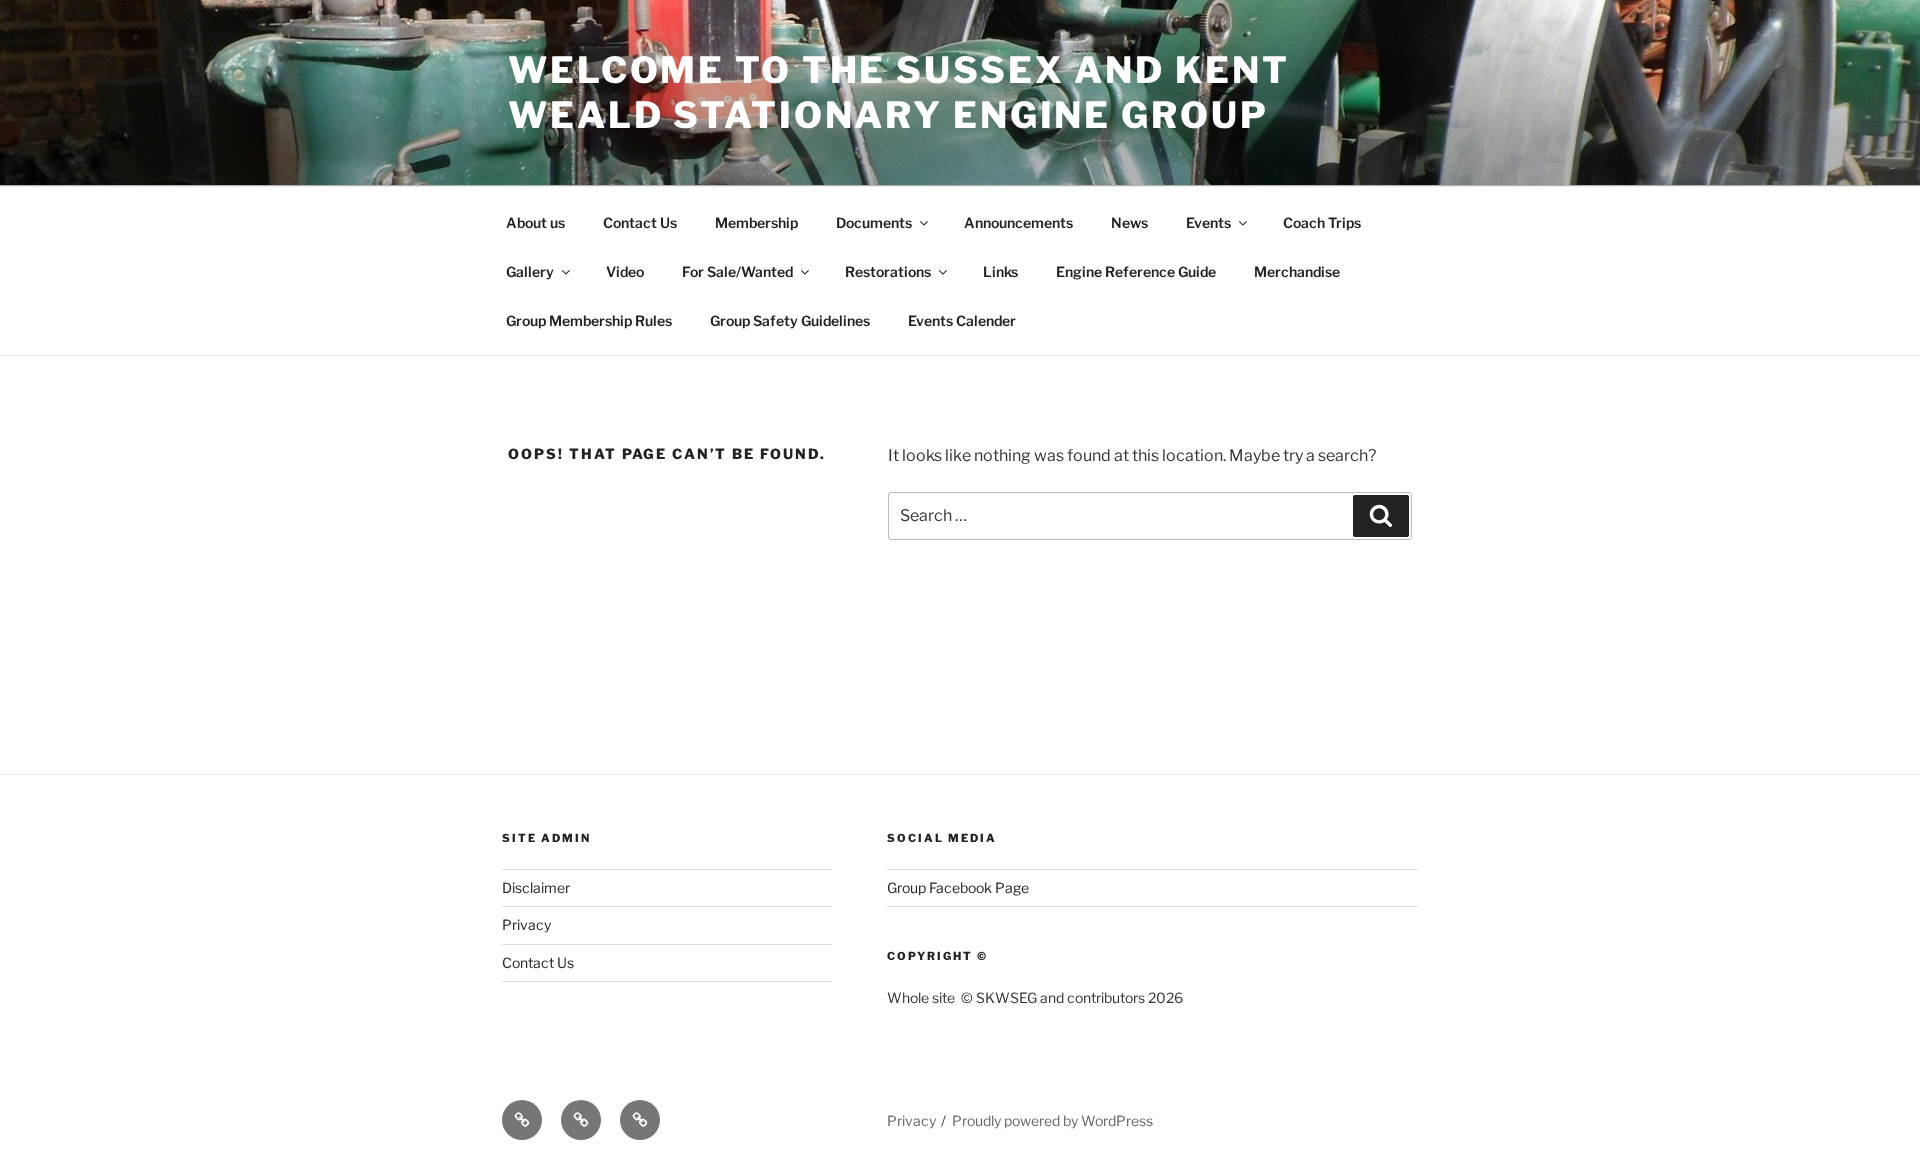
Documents (874, 222)
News (1129, 222)
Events (1208, 222)
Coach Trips (1322, 222)
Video (625, 271)
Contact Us (640, 222)
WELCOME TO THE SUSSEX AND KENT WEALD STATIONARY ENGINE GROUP (898, 92)
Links (1000, 271)
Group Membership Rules (589, 320)
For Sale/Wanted (737, 271)
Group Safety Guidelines (790, 320)
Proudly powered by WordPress (1052, 1120)
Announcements (1018, 222)
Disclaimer (536, 887)
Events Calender (962, 320)
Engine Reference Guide (1136, 271)
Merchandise (1297, 271)
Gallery (530, 271)
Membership (756, 222)
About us (535, 222)
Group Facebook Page (958, 887)
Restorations (888, 271)
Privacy (526, 924)
